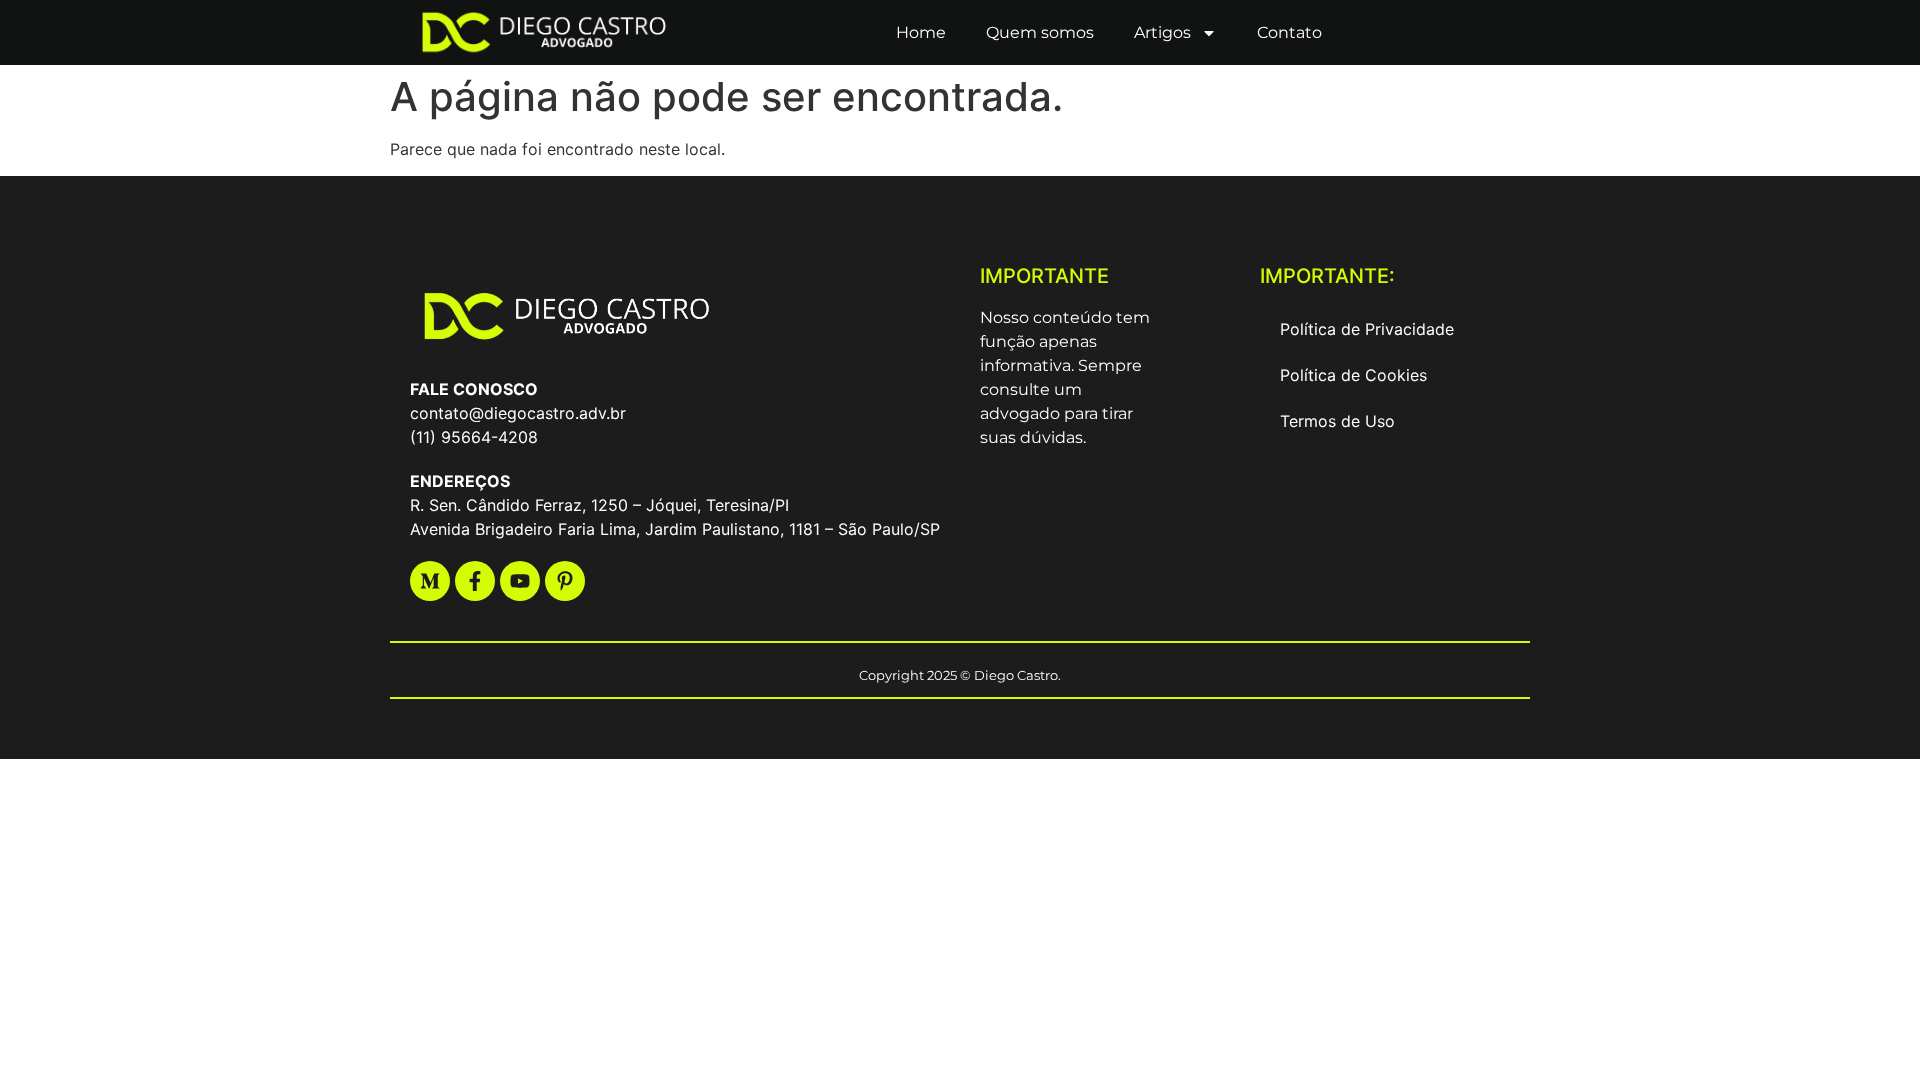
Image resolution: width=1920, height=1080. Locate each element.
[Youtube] (520, 581)
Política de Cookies (1353, 375)
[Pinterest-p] (565, 581)
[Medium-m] (430, 581)
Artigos (1162, 32)
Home (921, 32)
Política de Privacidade (1367, 329)
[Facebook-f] (475, 581)
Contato (1289, 32)
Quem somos (1040, 32)
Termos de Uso (1337, 421)
